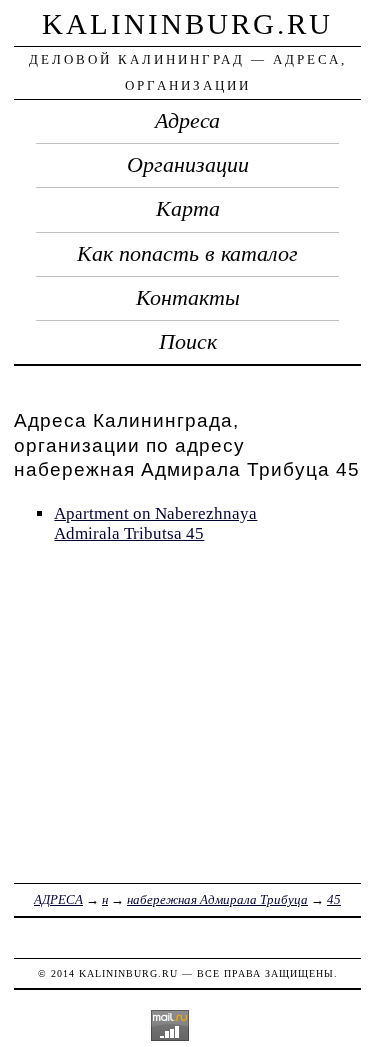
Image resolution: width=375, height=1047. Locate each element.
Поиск (188, 342)
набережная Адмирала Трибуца (217, 899)
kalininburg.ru (187, 24)
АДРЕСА (58, 899)
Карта (188, 209)
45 (334, 899)
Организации (188, 165)
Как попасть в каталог (187, 254)
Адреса (187, 121)
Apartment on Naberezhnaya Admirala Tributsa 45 (155, 524)
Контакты (188, 298)
